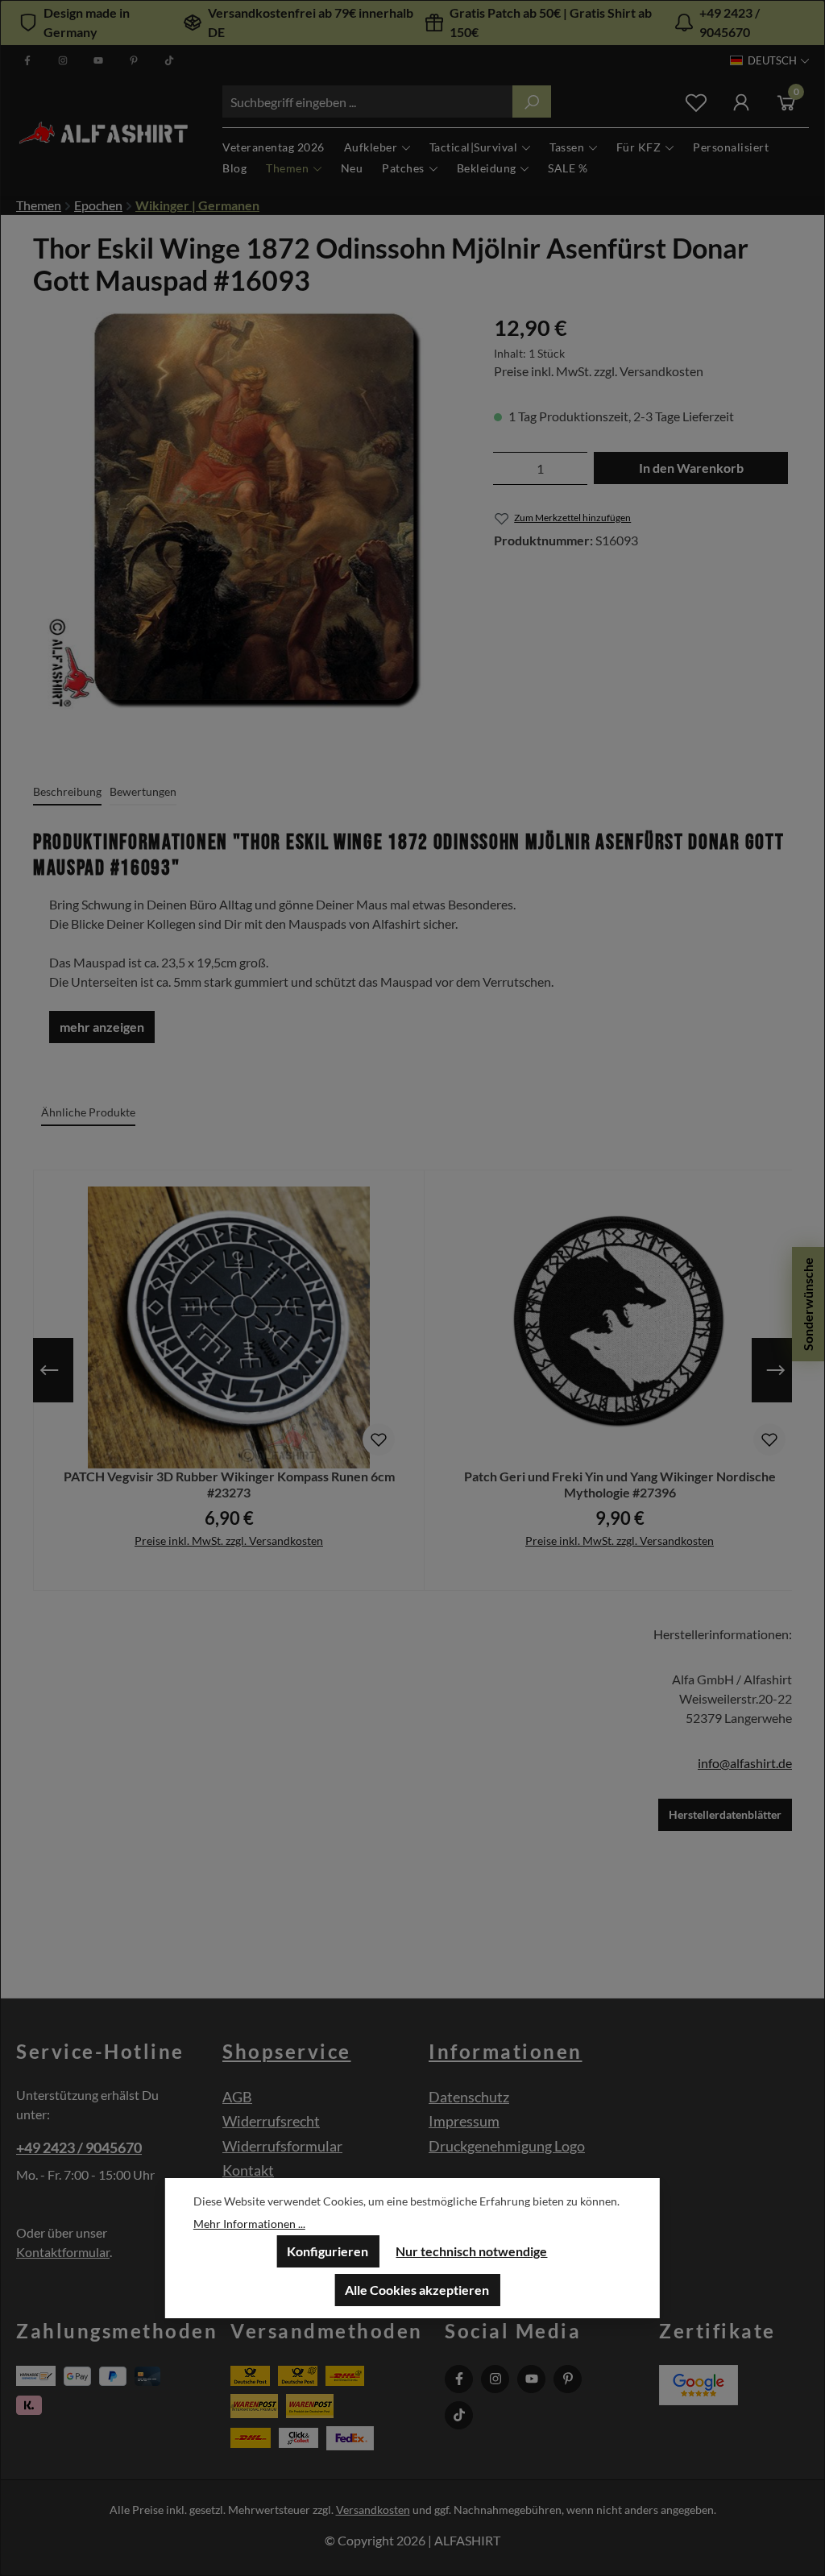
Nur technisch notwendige (471, 2251)
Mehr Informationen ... (249, 2224)
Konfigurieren (328, 2251)
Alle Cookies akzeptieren (417, 2290)
